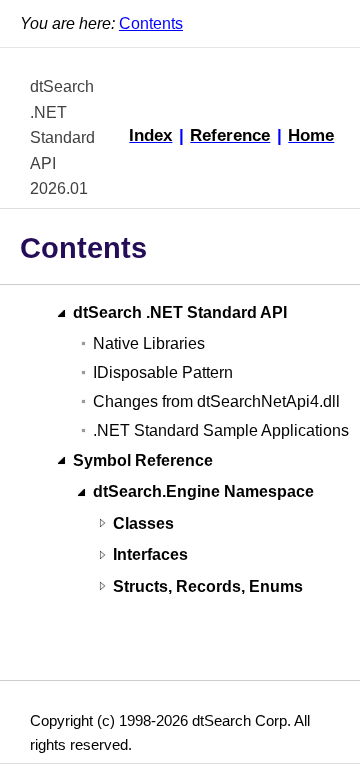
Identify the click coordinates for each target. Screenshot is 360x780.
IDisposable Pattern (163, 372)
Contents (151, 23)
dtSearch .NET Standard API (180, 313)
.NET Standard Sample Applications (221, 430)
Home (311, 135)
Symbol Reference (143, 460)
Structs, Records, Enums (208, 586)
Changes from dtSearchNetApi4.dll (216, 401)
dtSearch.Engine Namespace (203, 492)
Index (150, 135)
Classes (143, 523)
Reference (230, 135)
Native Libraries (149, 343)
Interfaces (150, 555)
